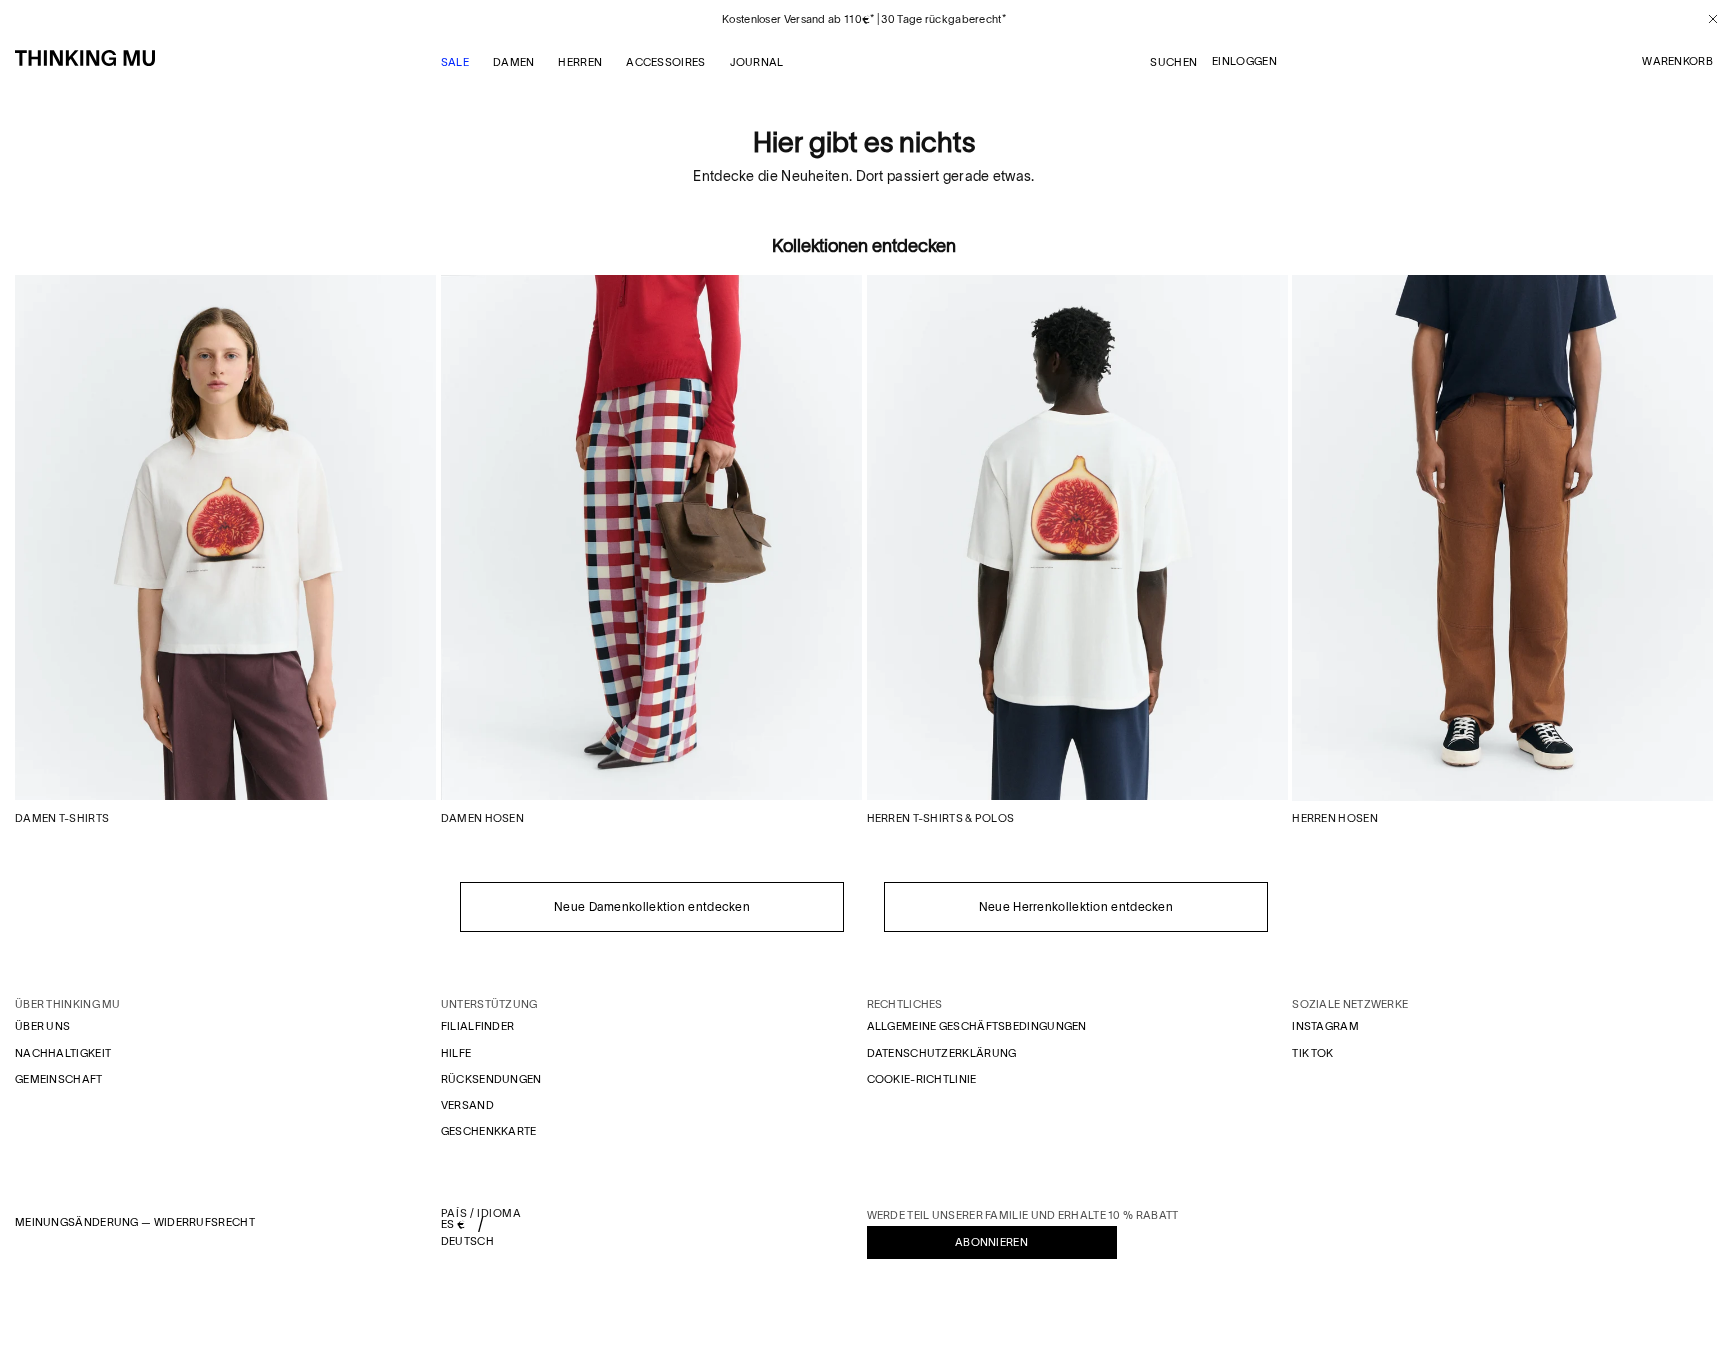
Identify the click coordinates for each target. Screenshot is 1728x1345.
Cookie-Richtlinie (922, 1079)
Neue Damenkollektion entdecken (652, 906)
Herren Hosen (1335, 818)
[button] (1677, 62)
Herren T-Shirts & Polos (941, 818)
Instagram (1325, 1026)
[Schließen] (1705, 19)
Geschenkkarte (489, 1131)
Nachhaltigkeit (63, 1053)
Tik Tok (1312, 1053)
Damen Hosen (482, 818)
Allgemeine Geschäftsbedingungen (977, 1026)
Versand (467, 1105)
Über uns (42, 1026)
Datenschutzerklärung (942, 1053)
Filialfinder (478, 1026)
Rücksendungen (491, 1079)
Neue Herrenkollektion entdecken (1076, 906)
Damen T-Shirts (62, 818)
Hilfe (456, 1053)
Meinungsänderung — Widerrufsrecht (135, 1222)
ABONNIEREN (991, 1242)
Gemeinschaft (59, 1079)
